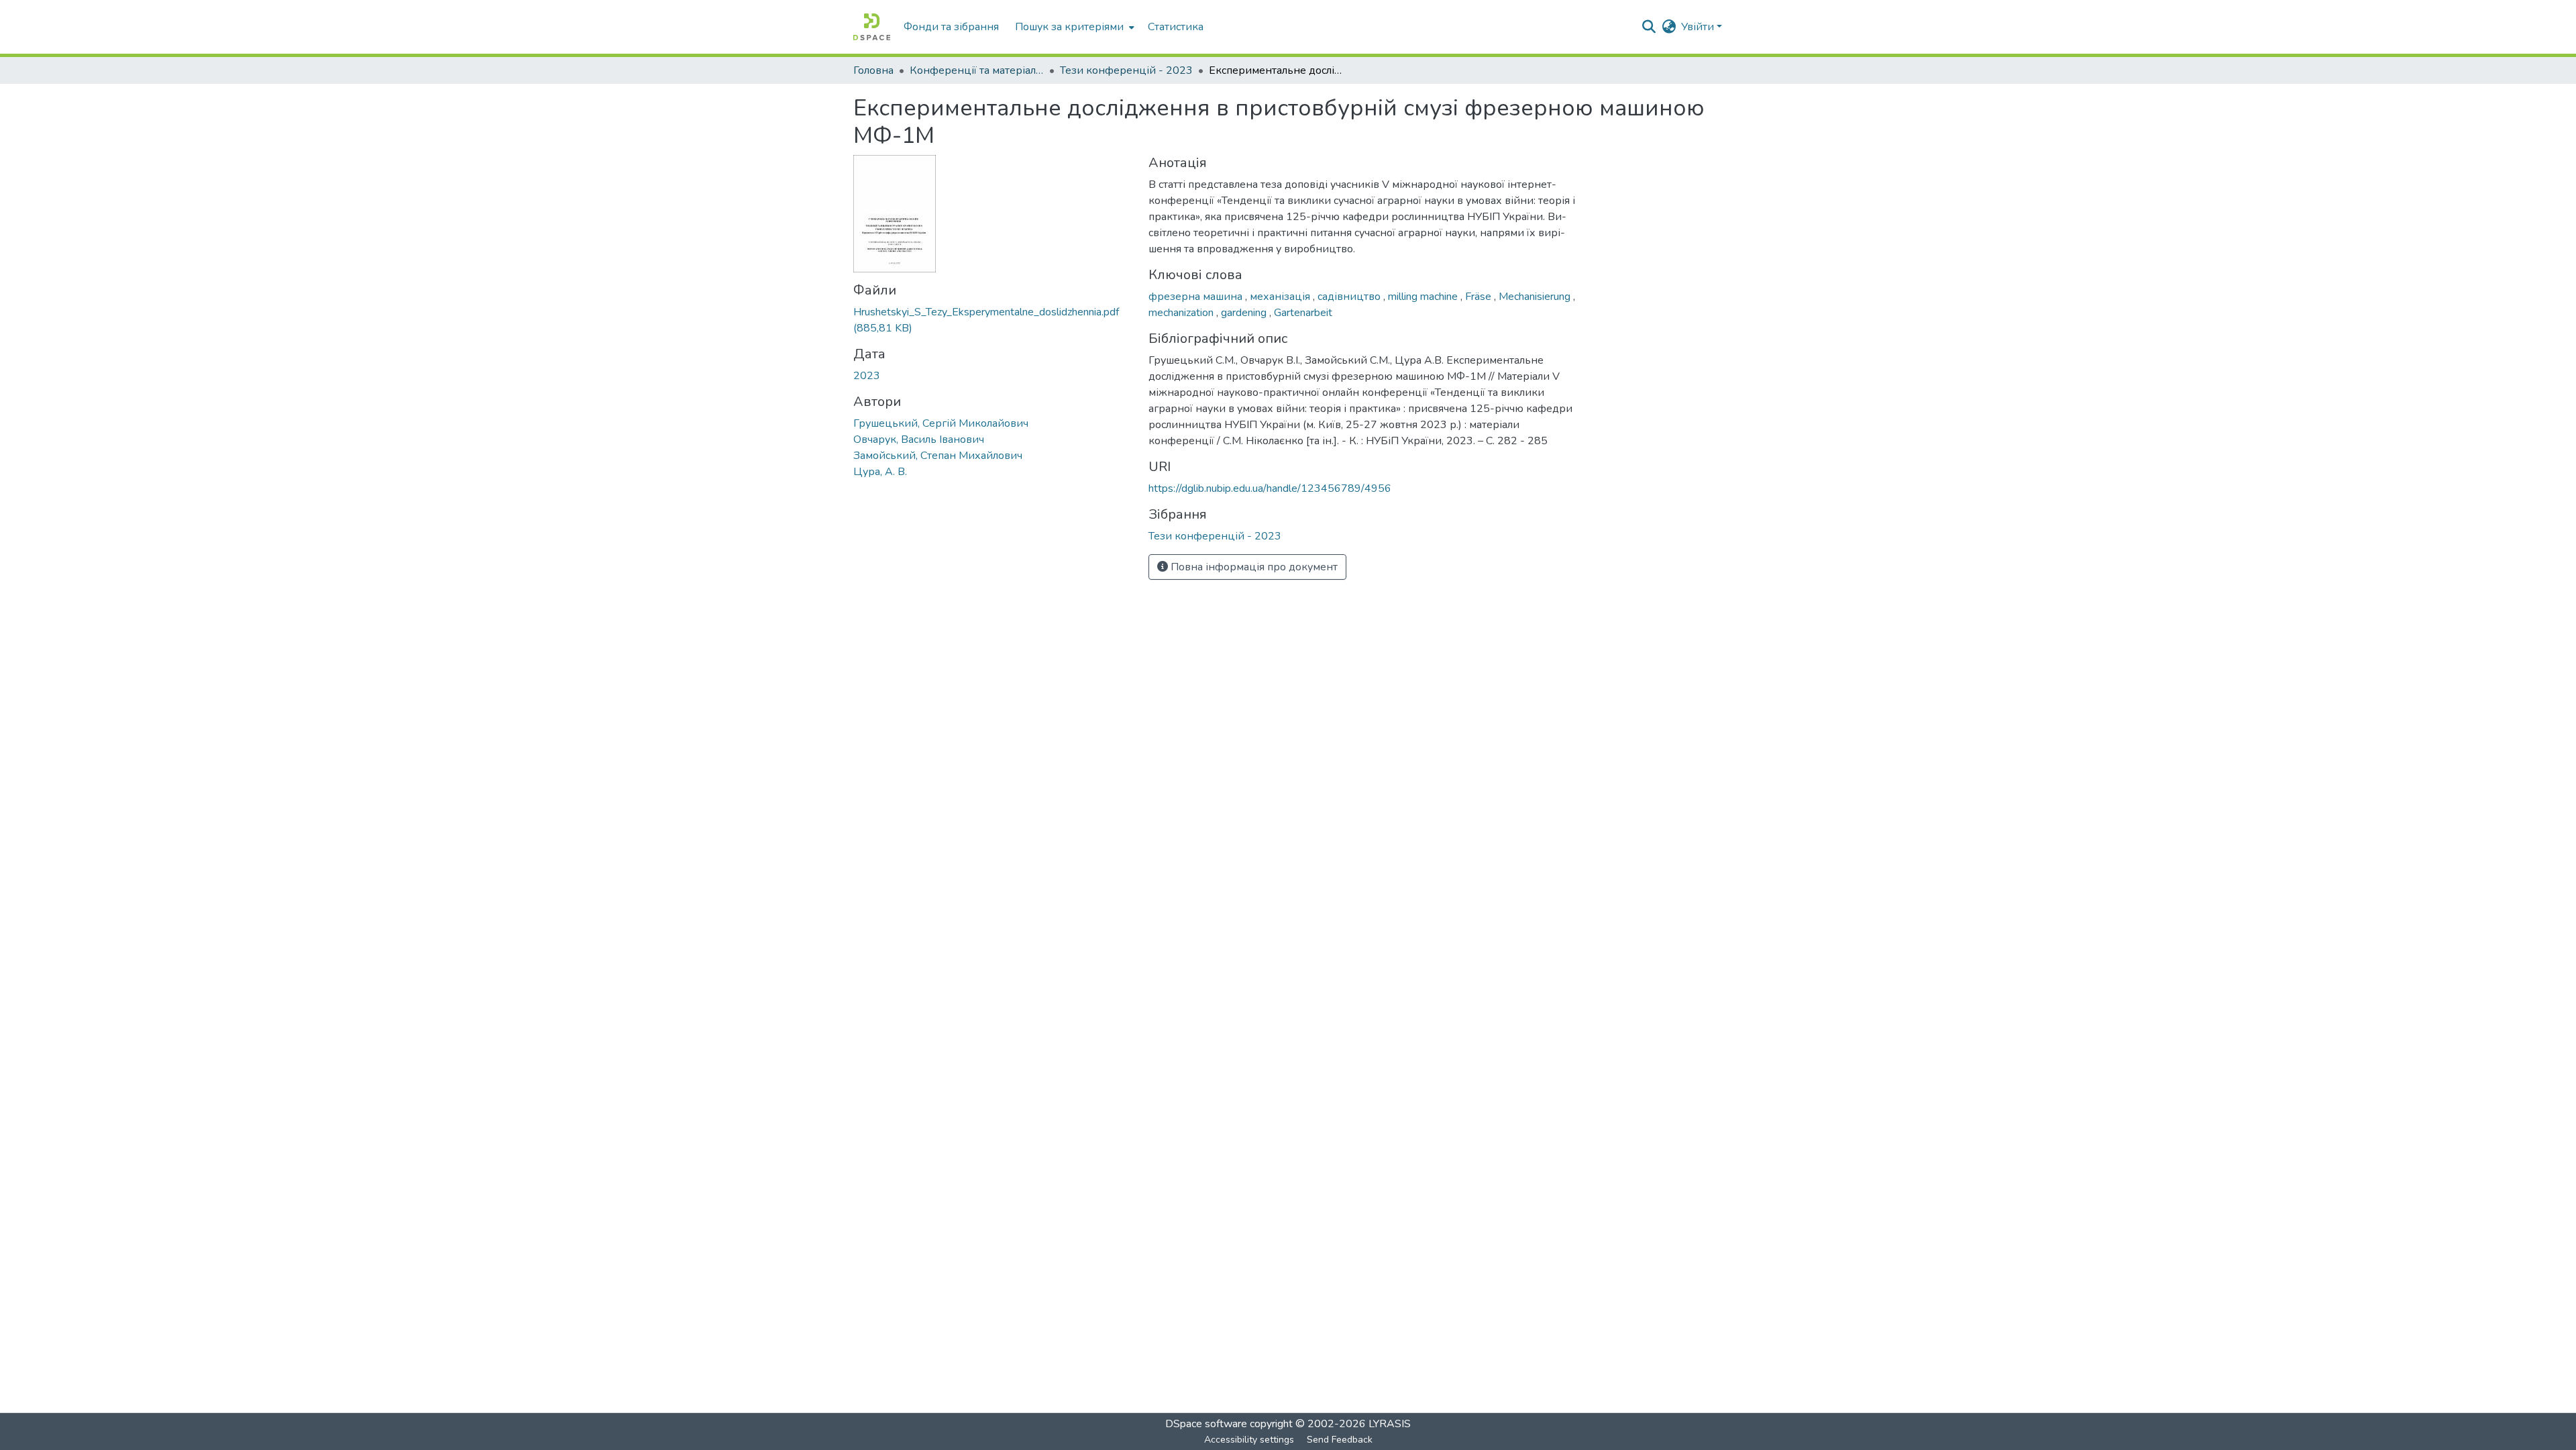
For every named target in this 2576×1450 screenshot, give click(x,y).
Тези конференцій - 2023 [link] (1126, 70)
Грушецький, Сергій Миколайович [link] (941, 423)
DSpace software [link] (1206, 1424)
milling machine (1424, 297)
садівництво (1350, 297)
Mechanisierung (1536, 297)
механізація (1281, 297)
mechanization (1182, 313)
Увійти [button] (1699, 27)
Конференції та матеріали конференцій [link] (977, 70)
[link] (993, 320)
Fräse (1480, 297)
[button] (872, 27)
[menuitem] (1073, 27)
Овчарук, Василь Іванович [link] (919, 439)
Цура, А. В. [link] (880, 472)
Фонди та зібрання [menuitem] (951, 27)
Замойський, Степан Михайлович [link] (938, 456)
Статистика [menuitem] (1176, 27)
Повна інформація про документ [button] (1253, 567)
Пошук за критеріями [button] (1069, 27)
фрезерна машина (1197, 297)
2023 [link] (867, 376)
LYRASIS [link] (1390, 1424)
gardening (1245, 313)
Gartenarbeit (1303, 313)
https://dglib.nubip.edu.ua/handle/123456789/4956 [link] (1270, 488)
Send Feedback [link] (1340, 1440)
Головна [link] (873, 70)
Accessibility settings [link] (1249, 1440)
